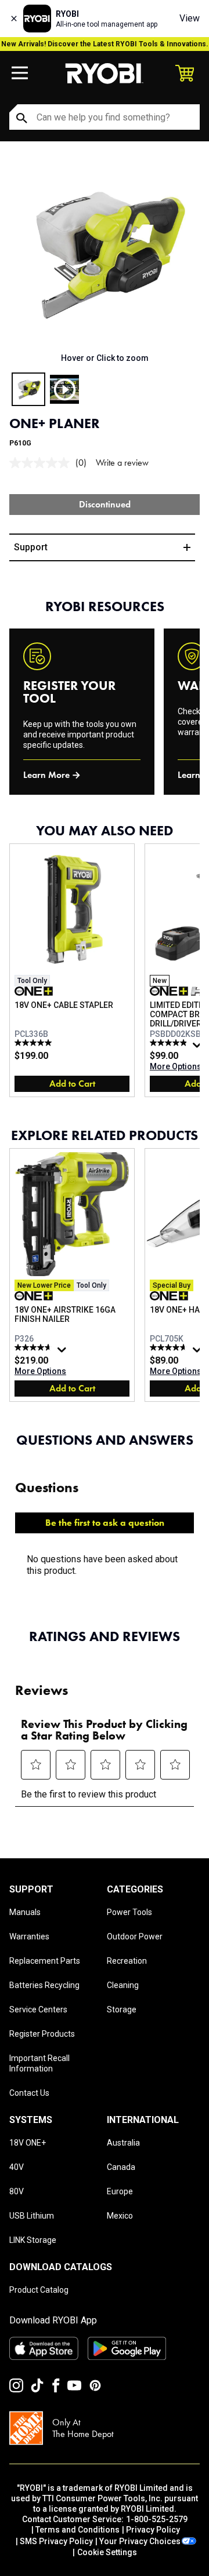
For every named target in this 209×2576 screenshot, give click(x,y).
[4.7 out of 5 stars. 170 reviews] (170, 1347)
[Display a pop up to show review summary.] (199, 1048)
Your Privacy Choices (140, 2541)
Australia (123, 2143)
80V (17, 2191)
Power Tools (129, 1912)
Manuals (25, 1912)
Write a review (122, 463)
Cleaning (123, 1985)
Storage (122, 2009)
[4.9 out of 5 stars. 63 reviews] (170, 1043)
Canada (121, 2167)
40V (17, 2167)
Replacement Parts (45, 1961)
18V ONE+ (28, 2143)
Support (31, 547)
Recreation (127, 1961)
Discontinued (105, 504)
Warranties (29, 1936)
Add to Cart (72, 1084)
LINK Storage (33, 2240)
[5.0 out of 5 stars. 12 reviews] (35, 1043)
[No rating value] (42, 463)
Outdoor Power (135, 1936)
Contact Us (29, 2093)
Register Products (42, 2034)
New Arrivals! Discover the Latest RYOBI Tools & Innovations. (105, 44)
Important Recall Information (39, 2063)
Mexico (120, 2216)
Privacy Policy (153, 2530)
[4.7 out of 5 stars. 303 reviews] (35, 1347)
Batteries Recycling (44, 1985)
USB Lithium (32, 2216)
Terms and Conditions (78, 2530)
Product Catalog (39, 2290)
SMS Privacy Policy (56, 2541)
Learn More (46, 775)
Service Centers (38, 2009)
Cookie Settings (107, 2552)
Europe (120, 2191)
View (190, 18)
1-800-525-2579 (157, 2519)
